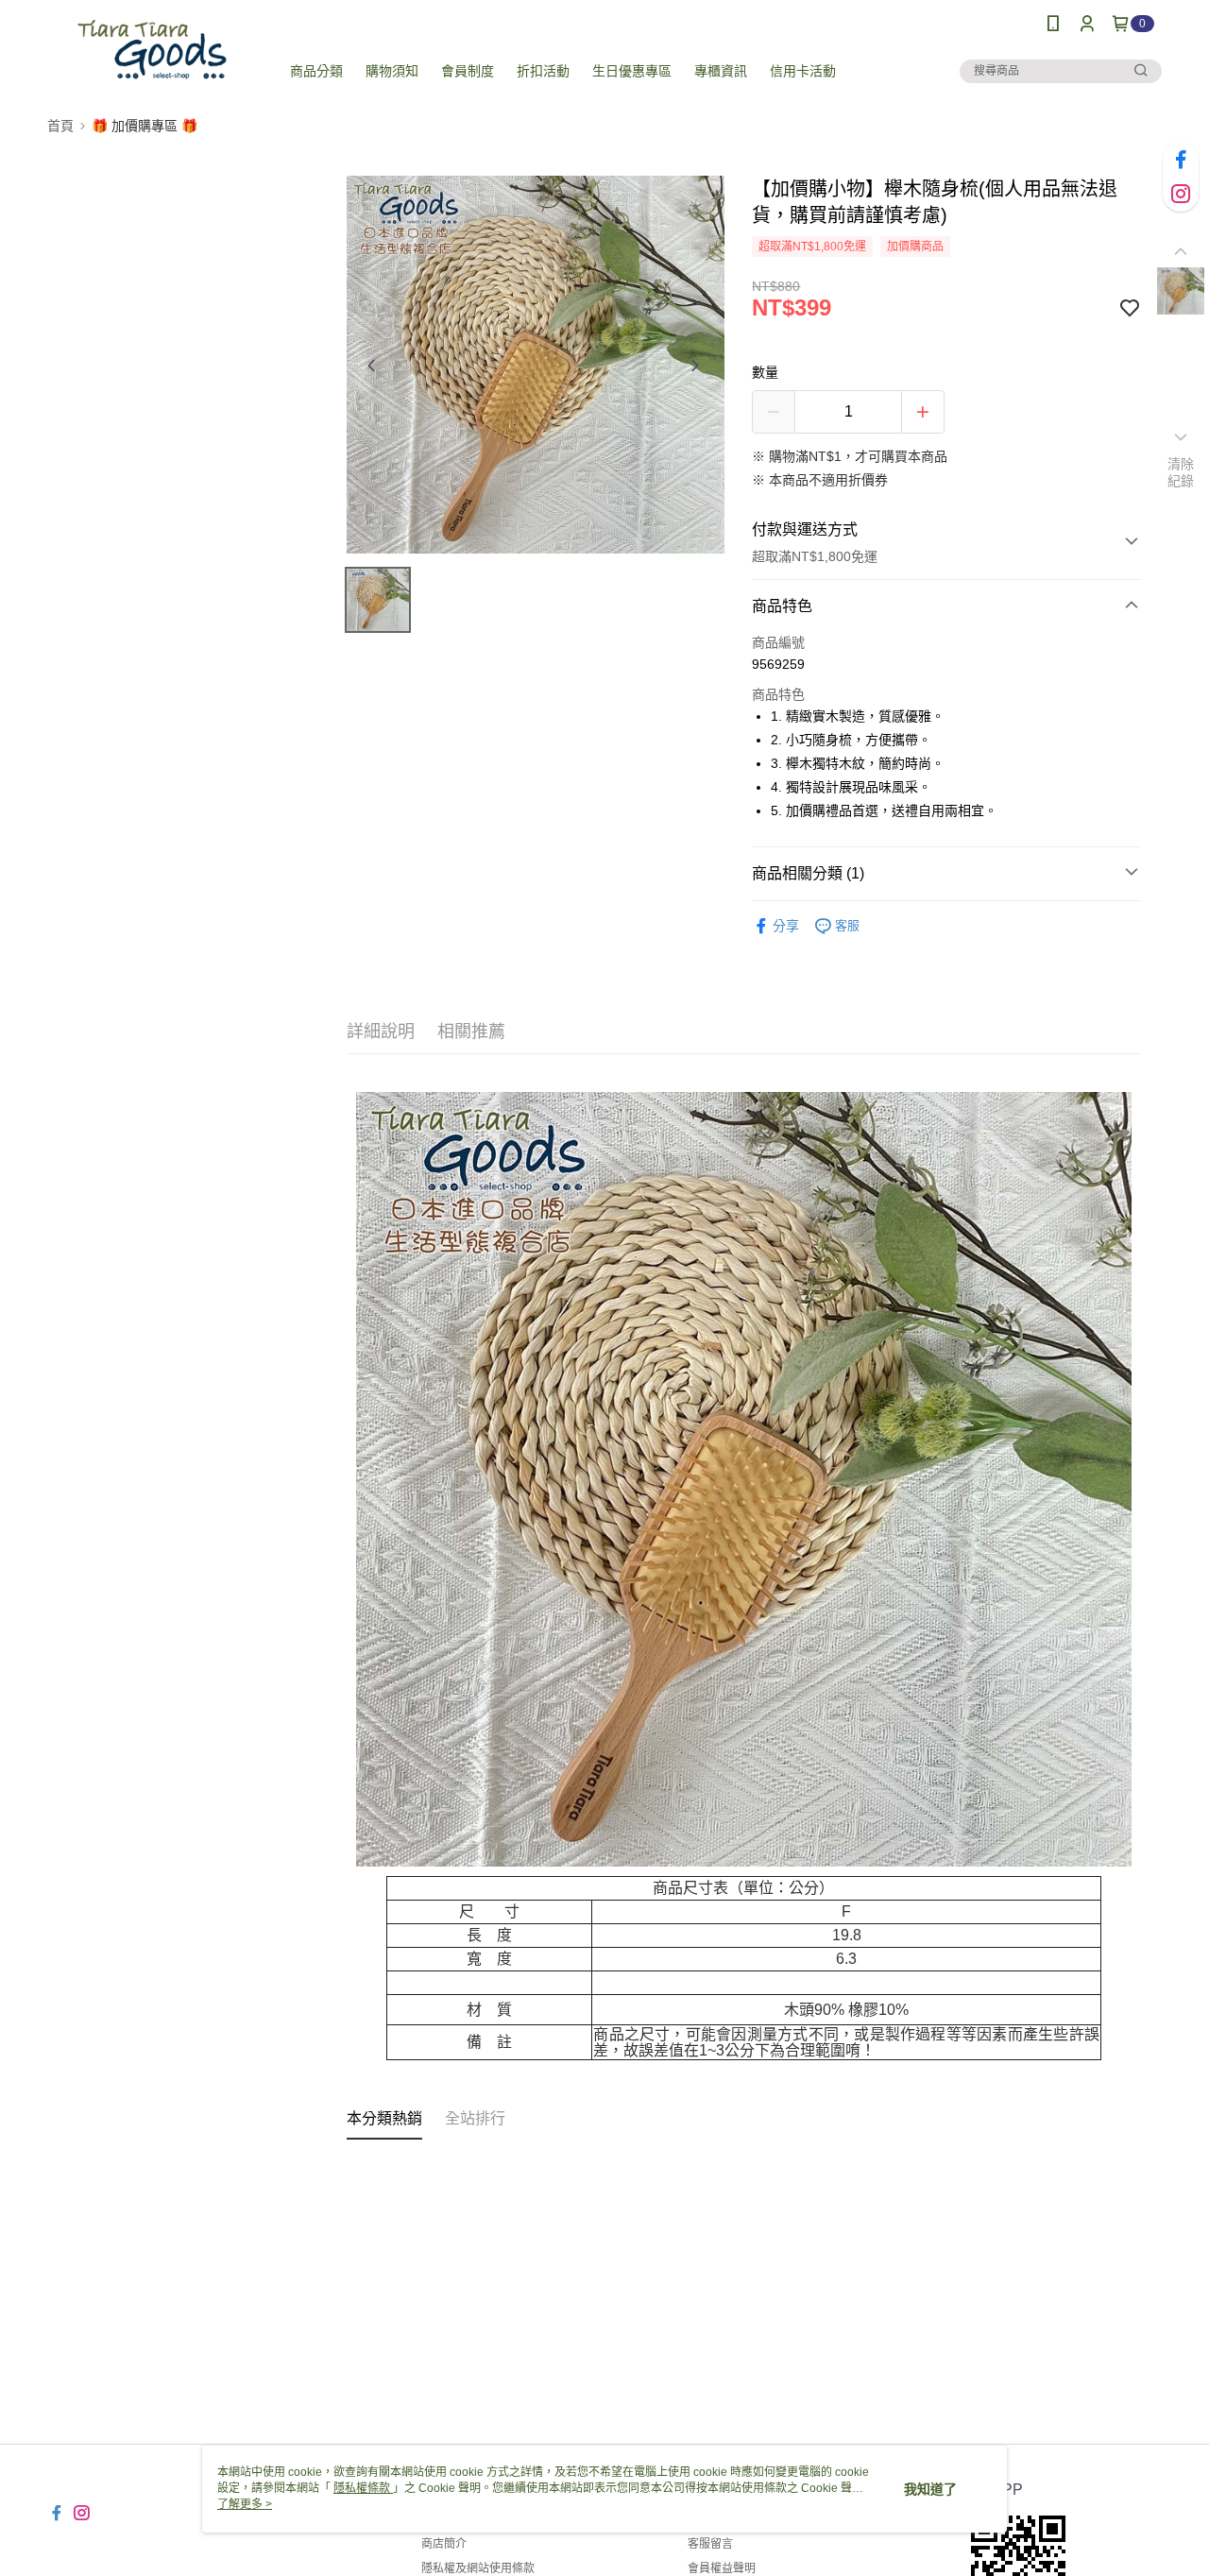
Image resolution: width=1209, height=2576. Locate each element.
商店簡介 (444, 2544)
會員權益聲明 (722, 2568)
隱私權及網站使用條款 (478, 2568)
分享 (786, 926)
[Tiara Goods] (152, 50)
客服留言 (710, 2544)
